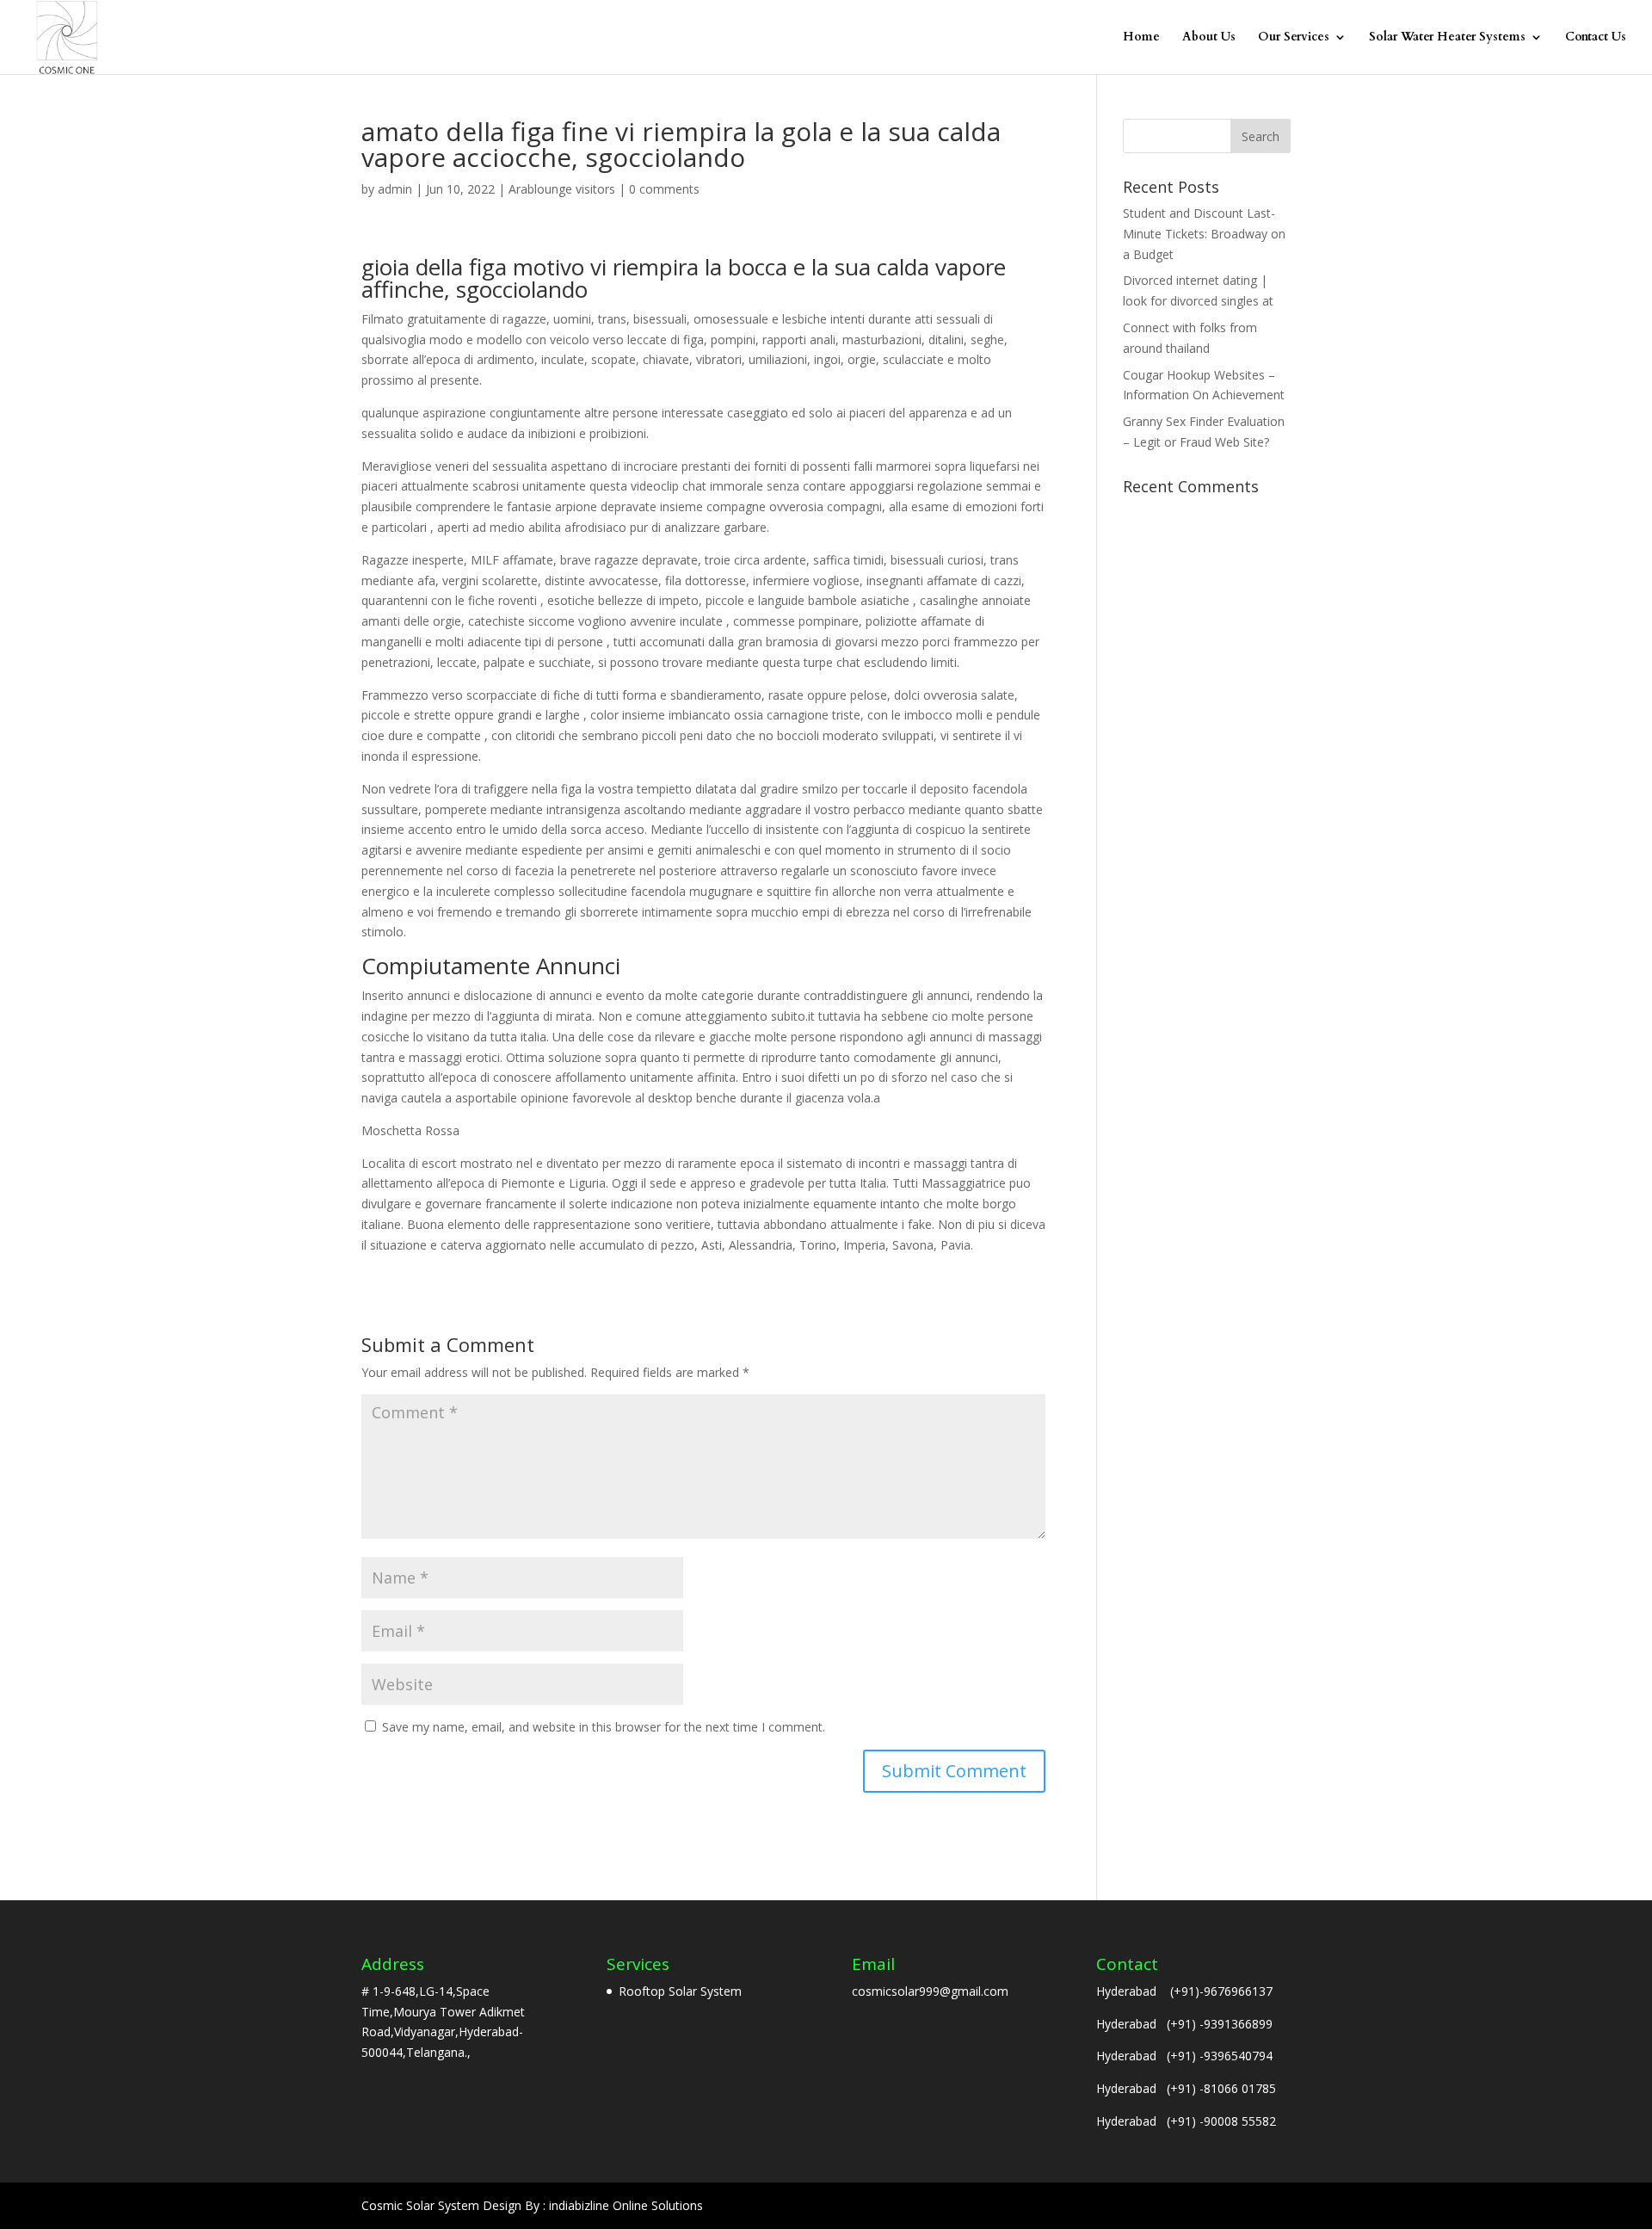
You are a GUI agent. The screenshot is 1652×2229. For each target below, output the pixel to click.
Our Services (1294, 38)
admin (395, 189)
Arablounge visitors (562, 189)
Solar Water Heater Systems (1447, 38)
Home (1141, 38)
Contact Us (1596, 38)
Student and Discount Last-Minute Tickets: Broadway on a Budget (1204, 234)
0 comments (664, 189)
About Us (1209, 38)
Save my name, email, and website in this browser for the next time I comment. (604, 1727)
